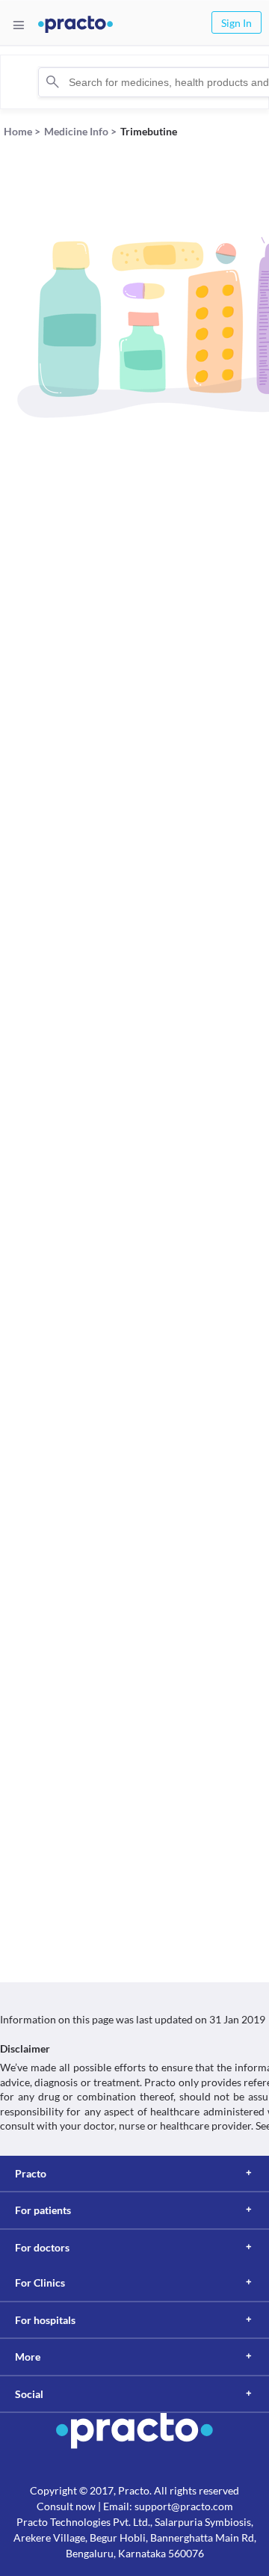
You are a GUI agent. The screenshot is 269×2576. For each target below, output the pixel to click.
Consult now (66, 2506)
